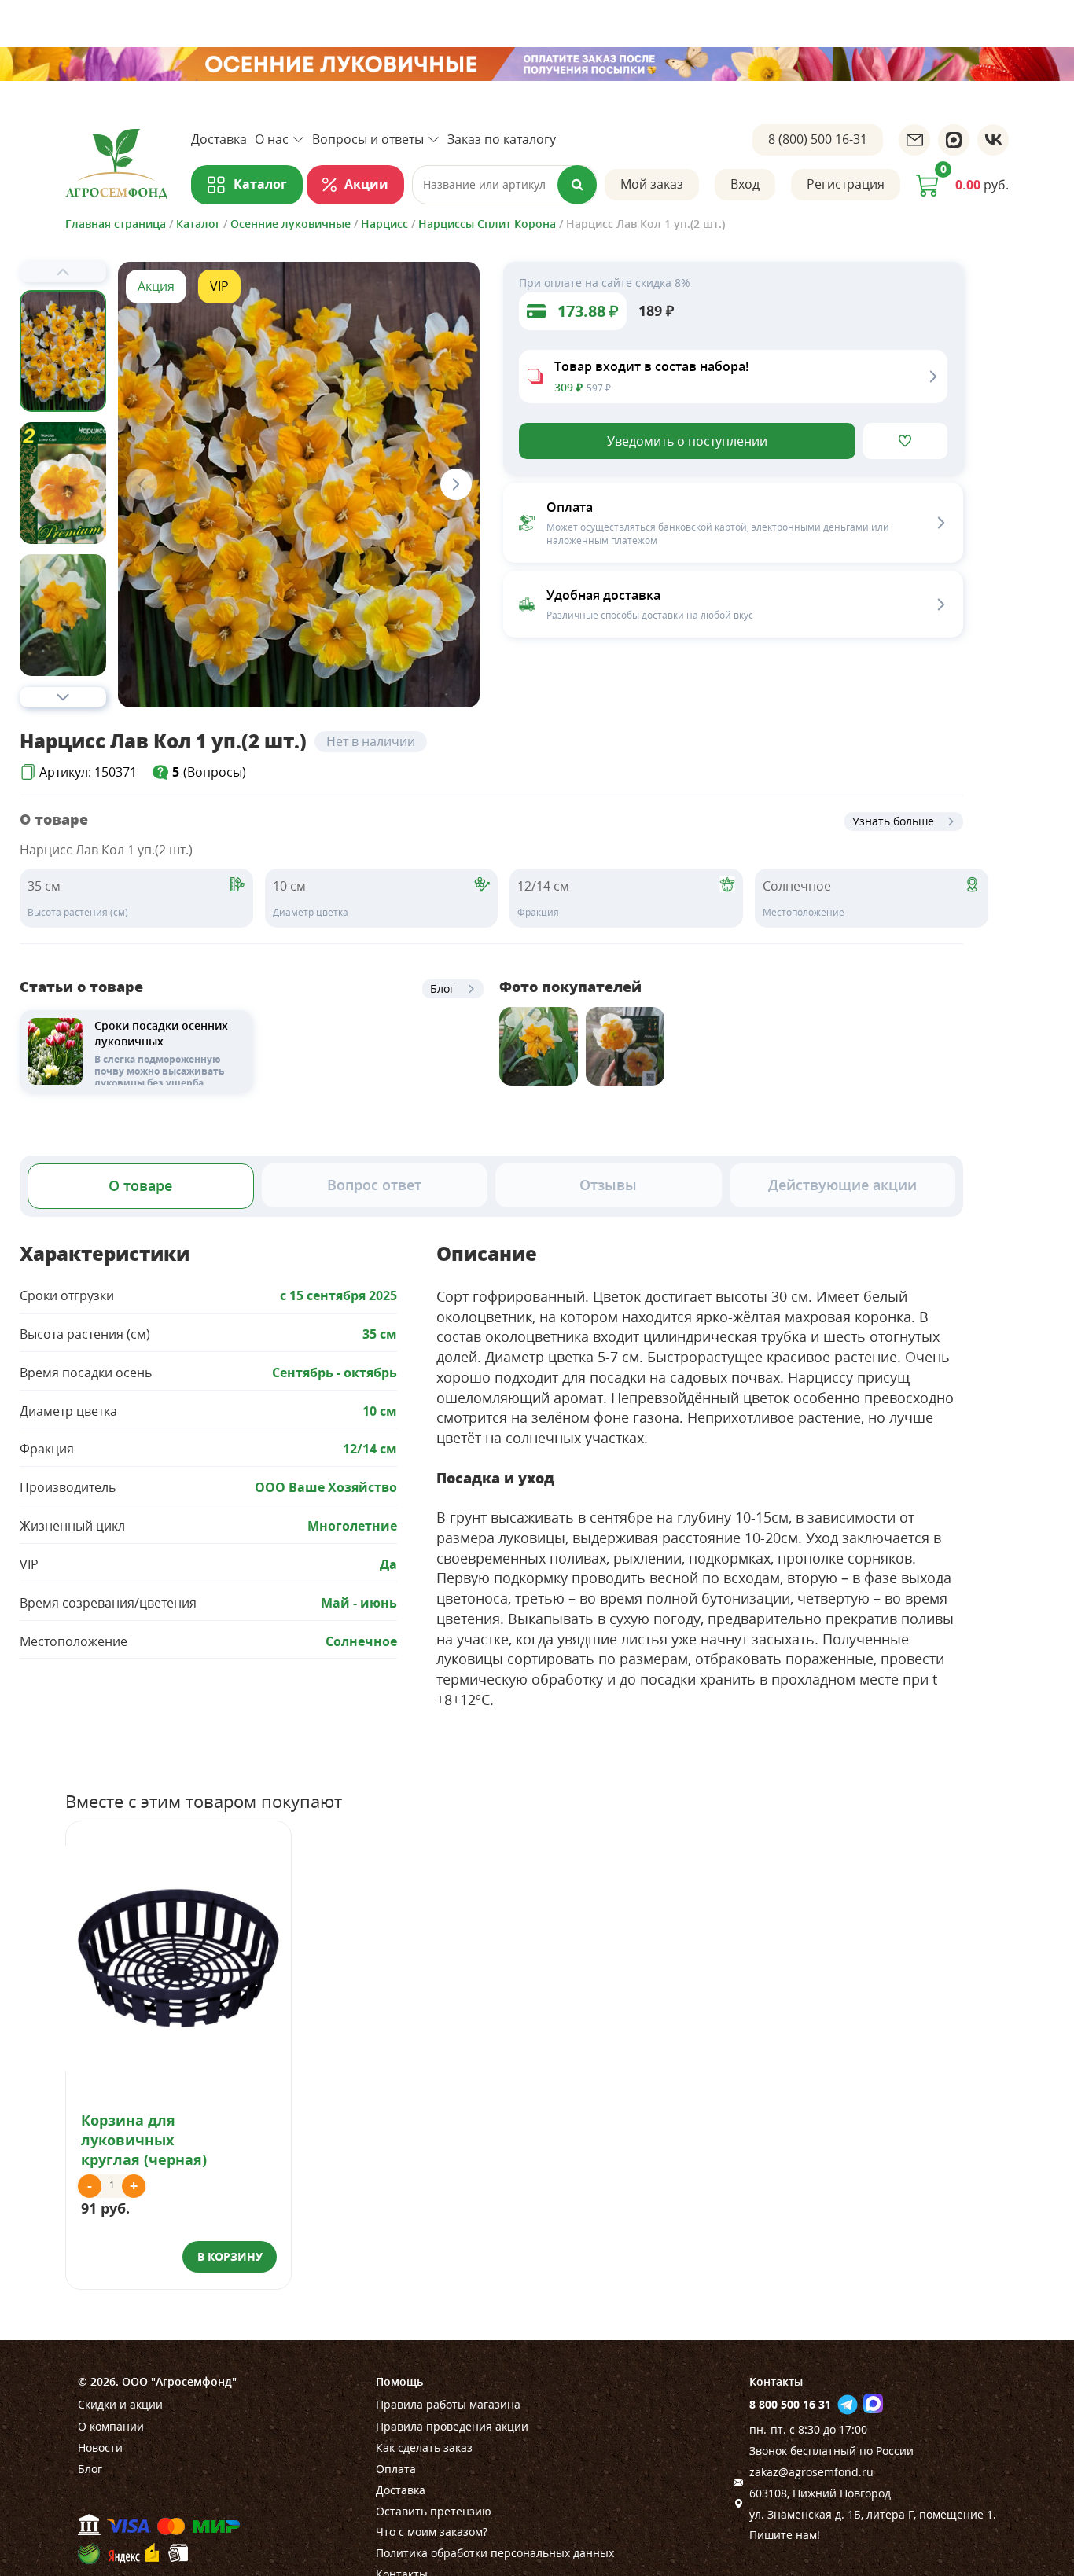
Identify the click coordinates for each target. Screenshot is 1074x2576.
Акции (366, 184)
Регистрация (846, 184)
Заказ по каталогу (502, 139)
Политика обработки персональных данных (495, 2553)
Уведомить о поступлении (687, 441)
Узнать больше (893, 821)
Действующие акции (842, 1185)
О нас (272, 139)
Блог (442, 989)
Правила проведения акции (452, 2426)
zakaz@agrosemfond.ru (811, 2472)
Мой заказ (652, 184)
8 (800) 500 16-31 (818, 139)
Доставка (219, 139)
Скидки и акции (120, 2404)
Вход (745, 184)
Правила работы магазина (448, 2404)
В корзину (230, 2256)
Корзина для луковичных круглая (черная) (144, 2140)
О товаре (140, 1185)
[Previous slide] (63, 272)
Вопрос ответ (374, 1185)
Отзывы (608, 1185)
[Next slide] (63, 697)
